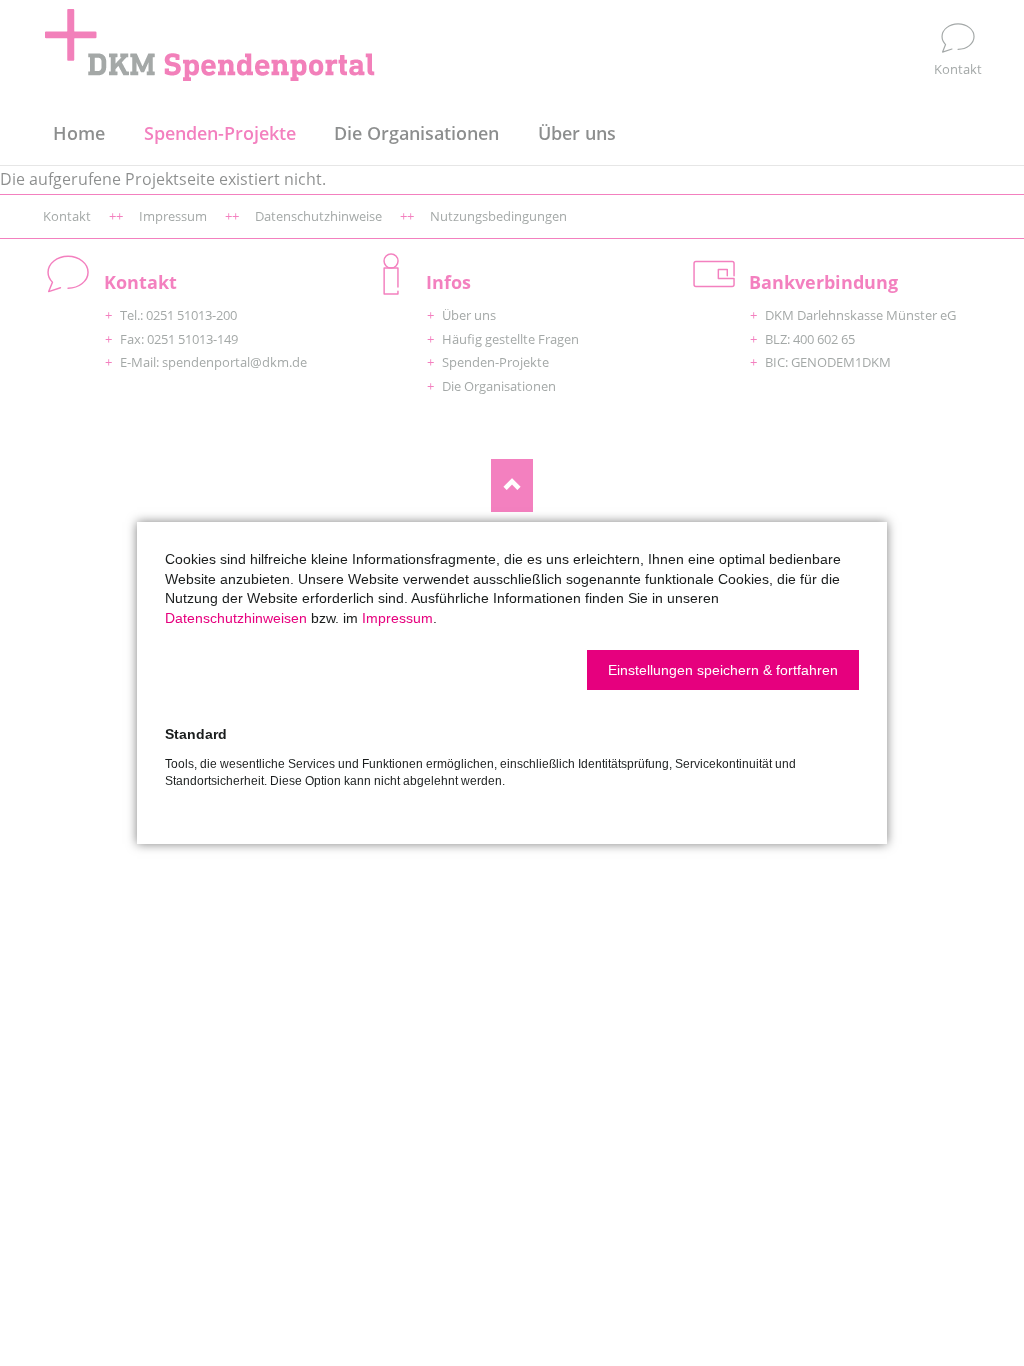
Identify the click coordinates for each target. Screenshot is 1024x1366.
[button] (723, 670)
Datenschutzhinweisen (236, 618)
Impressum (397, 618)
